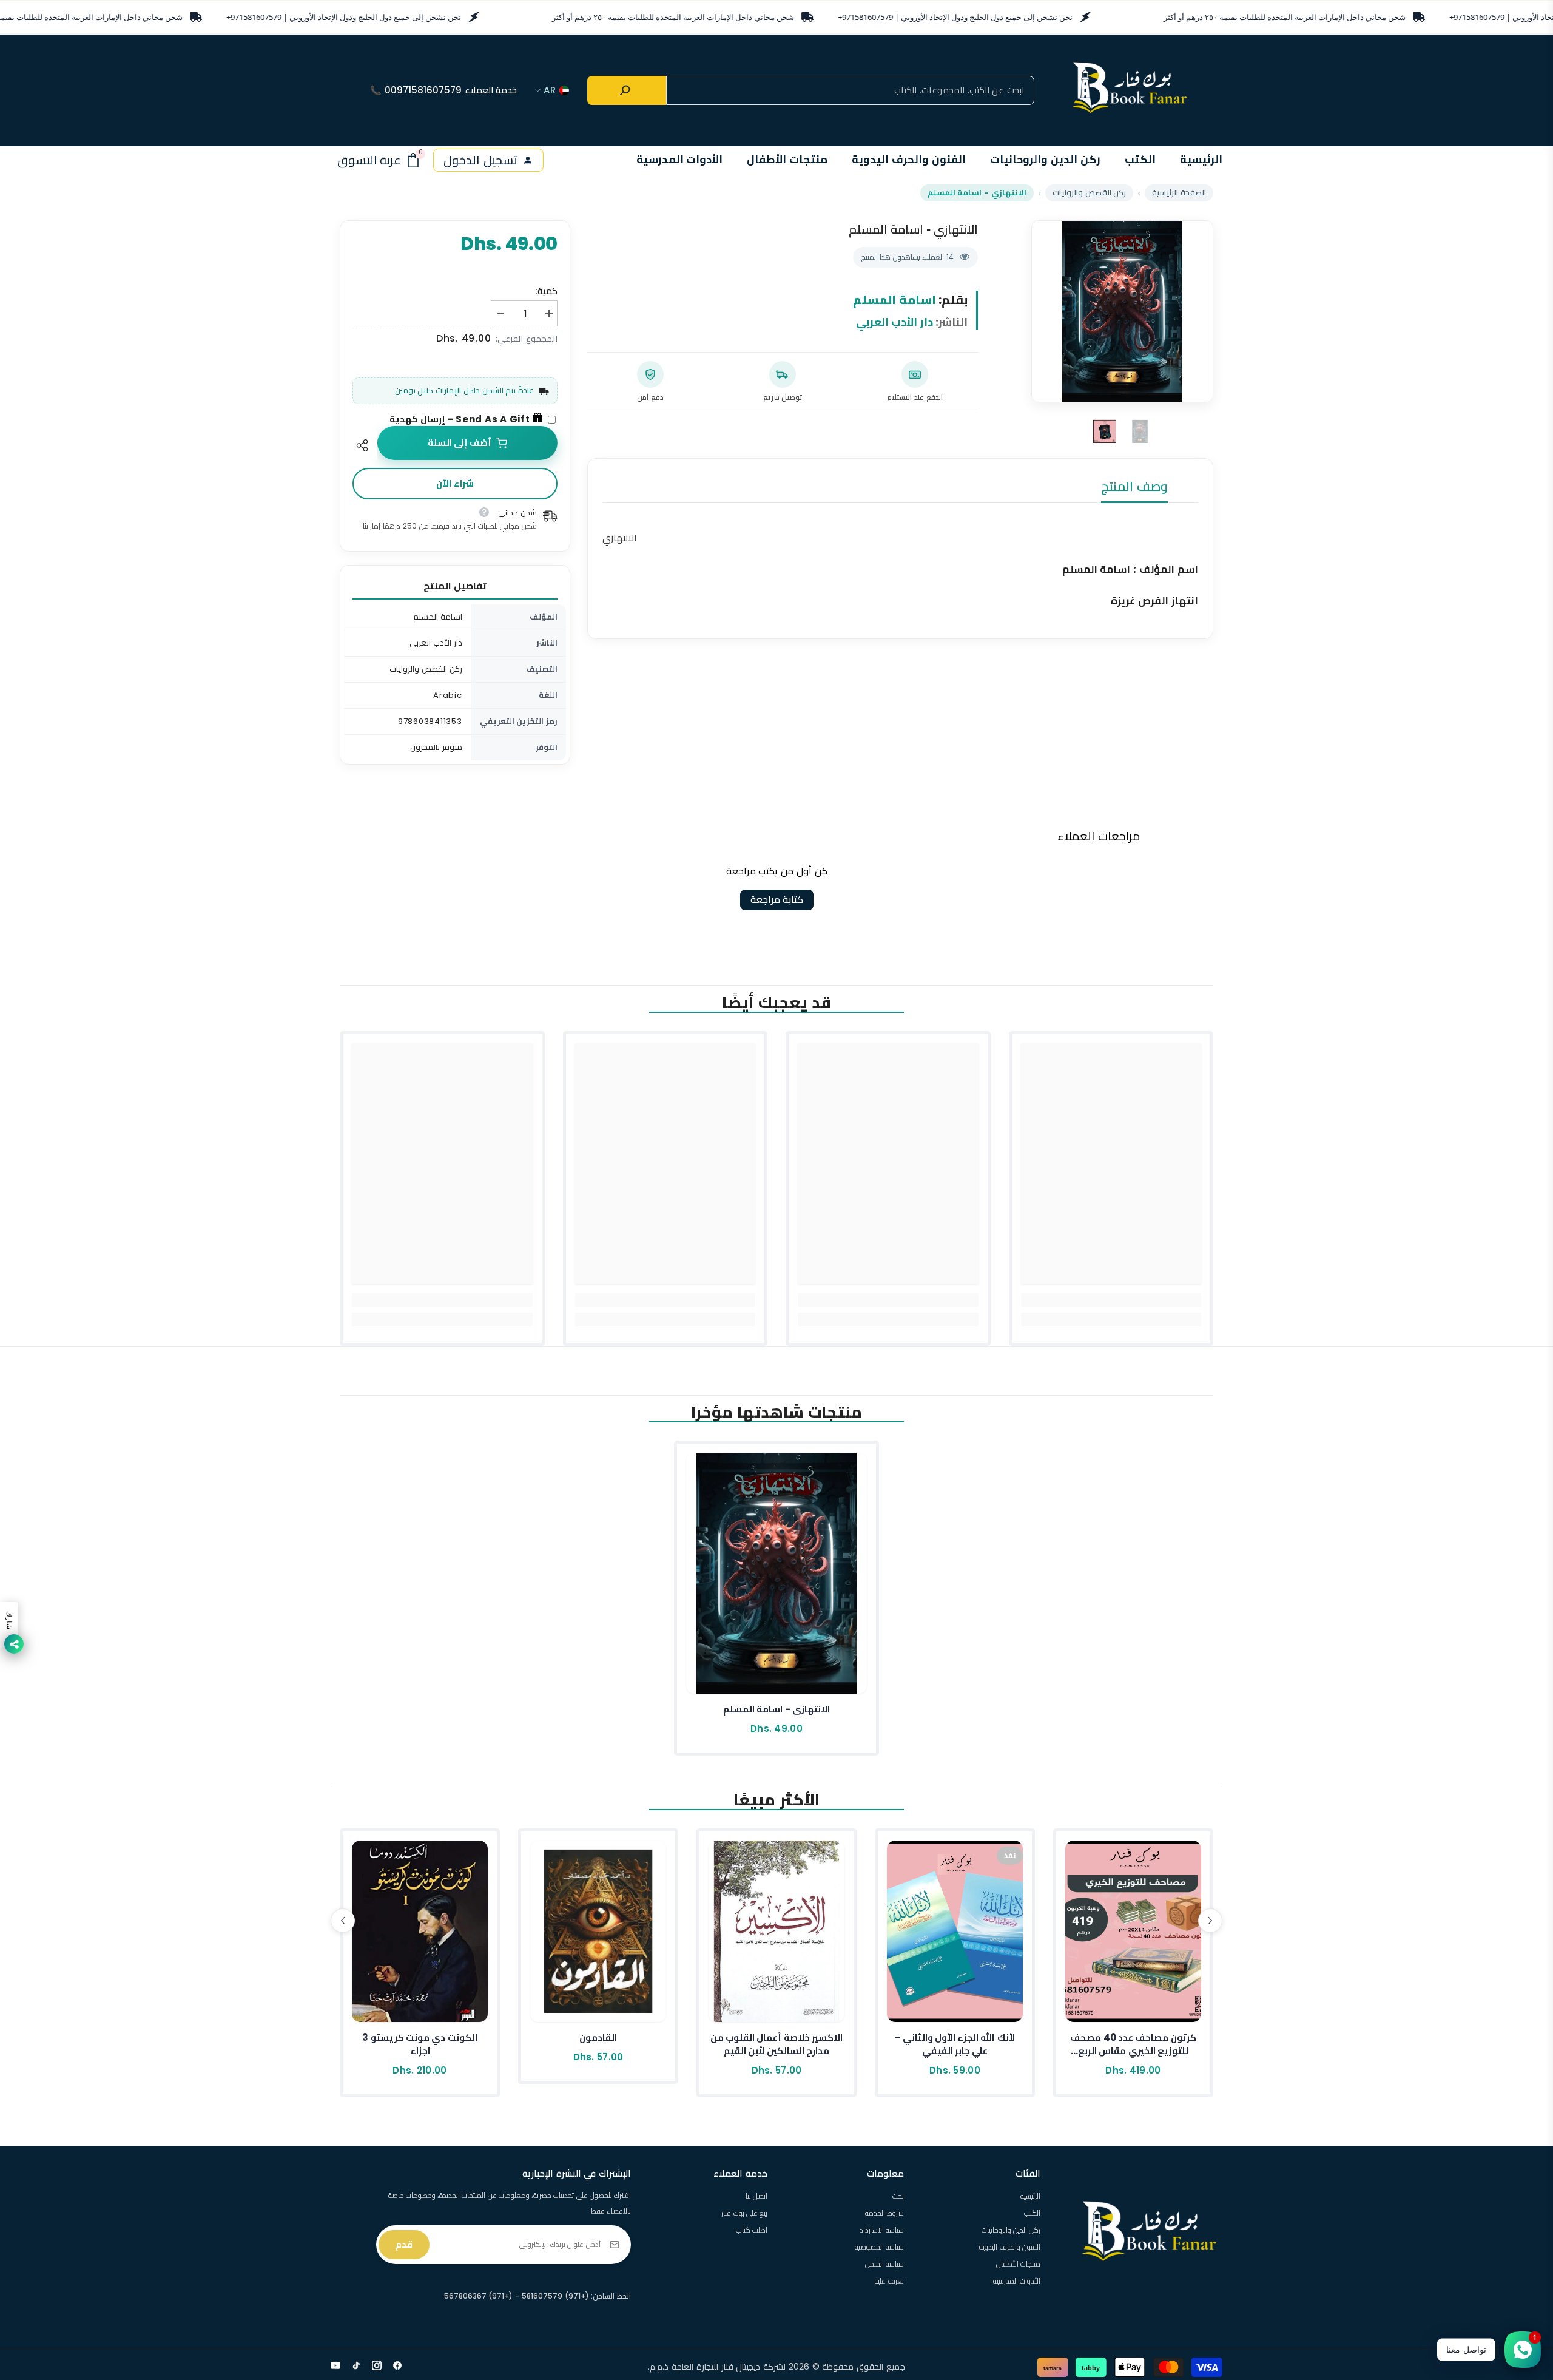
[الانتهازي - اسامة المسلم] (776, 1573)
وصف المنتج (1134, 486)
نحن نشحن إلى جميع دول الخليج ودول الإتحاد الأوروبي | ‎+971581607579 (344, 17)
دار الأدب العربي (895, 322)
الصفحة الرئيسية (1179, 193)
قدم (404, 2244)
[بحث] (627, 90)
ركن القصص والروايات (1090, 193)
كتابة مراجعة (777, 900)
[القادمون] (598, 1931)
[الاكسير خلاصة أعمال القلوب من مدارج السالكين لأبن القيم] (776, 1931)
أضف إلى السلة (460, 443)
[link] (1111, 1300)
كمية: (546, 291)
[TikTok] (356, 2365)
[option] (1122, 311)
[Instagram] (377, 2365)
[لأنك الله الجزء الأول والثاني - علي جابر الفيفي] (955, 1931)
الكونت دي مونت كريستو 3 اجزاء (419, 2044)
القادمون (598, 2037)
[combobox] (850, 90)
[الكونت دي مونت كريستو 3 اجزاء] (420, 1931)
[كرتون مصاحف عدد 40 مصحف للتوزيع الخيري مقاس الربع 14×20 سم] (1133, 1931)
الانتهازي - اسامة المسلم (776, 1709)
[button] (343, 1921)
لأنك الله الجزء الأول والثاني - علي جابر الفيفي (955, 2044)
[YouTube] (335, 2365)
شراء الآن (455, 483)
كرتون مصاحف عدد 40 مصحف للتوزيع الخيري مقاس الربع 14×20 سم (1133, 2044)
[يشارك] (365, 445)
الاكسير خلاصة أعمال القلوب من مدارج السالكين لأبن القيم (776, 2044)
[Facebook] (397, 2365)
